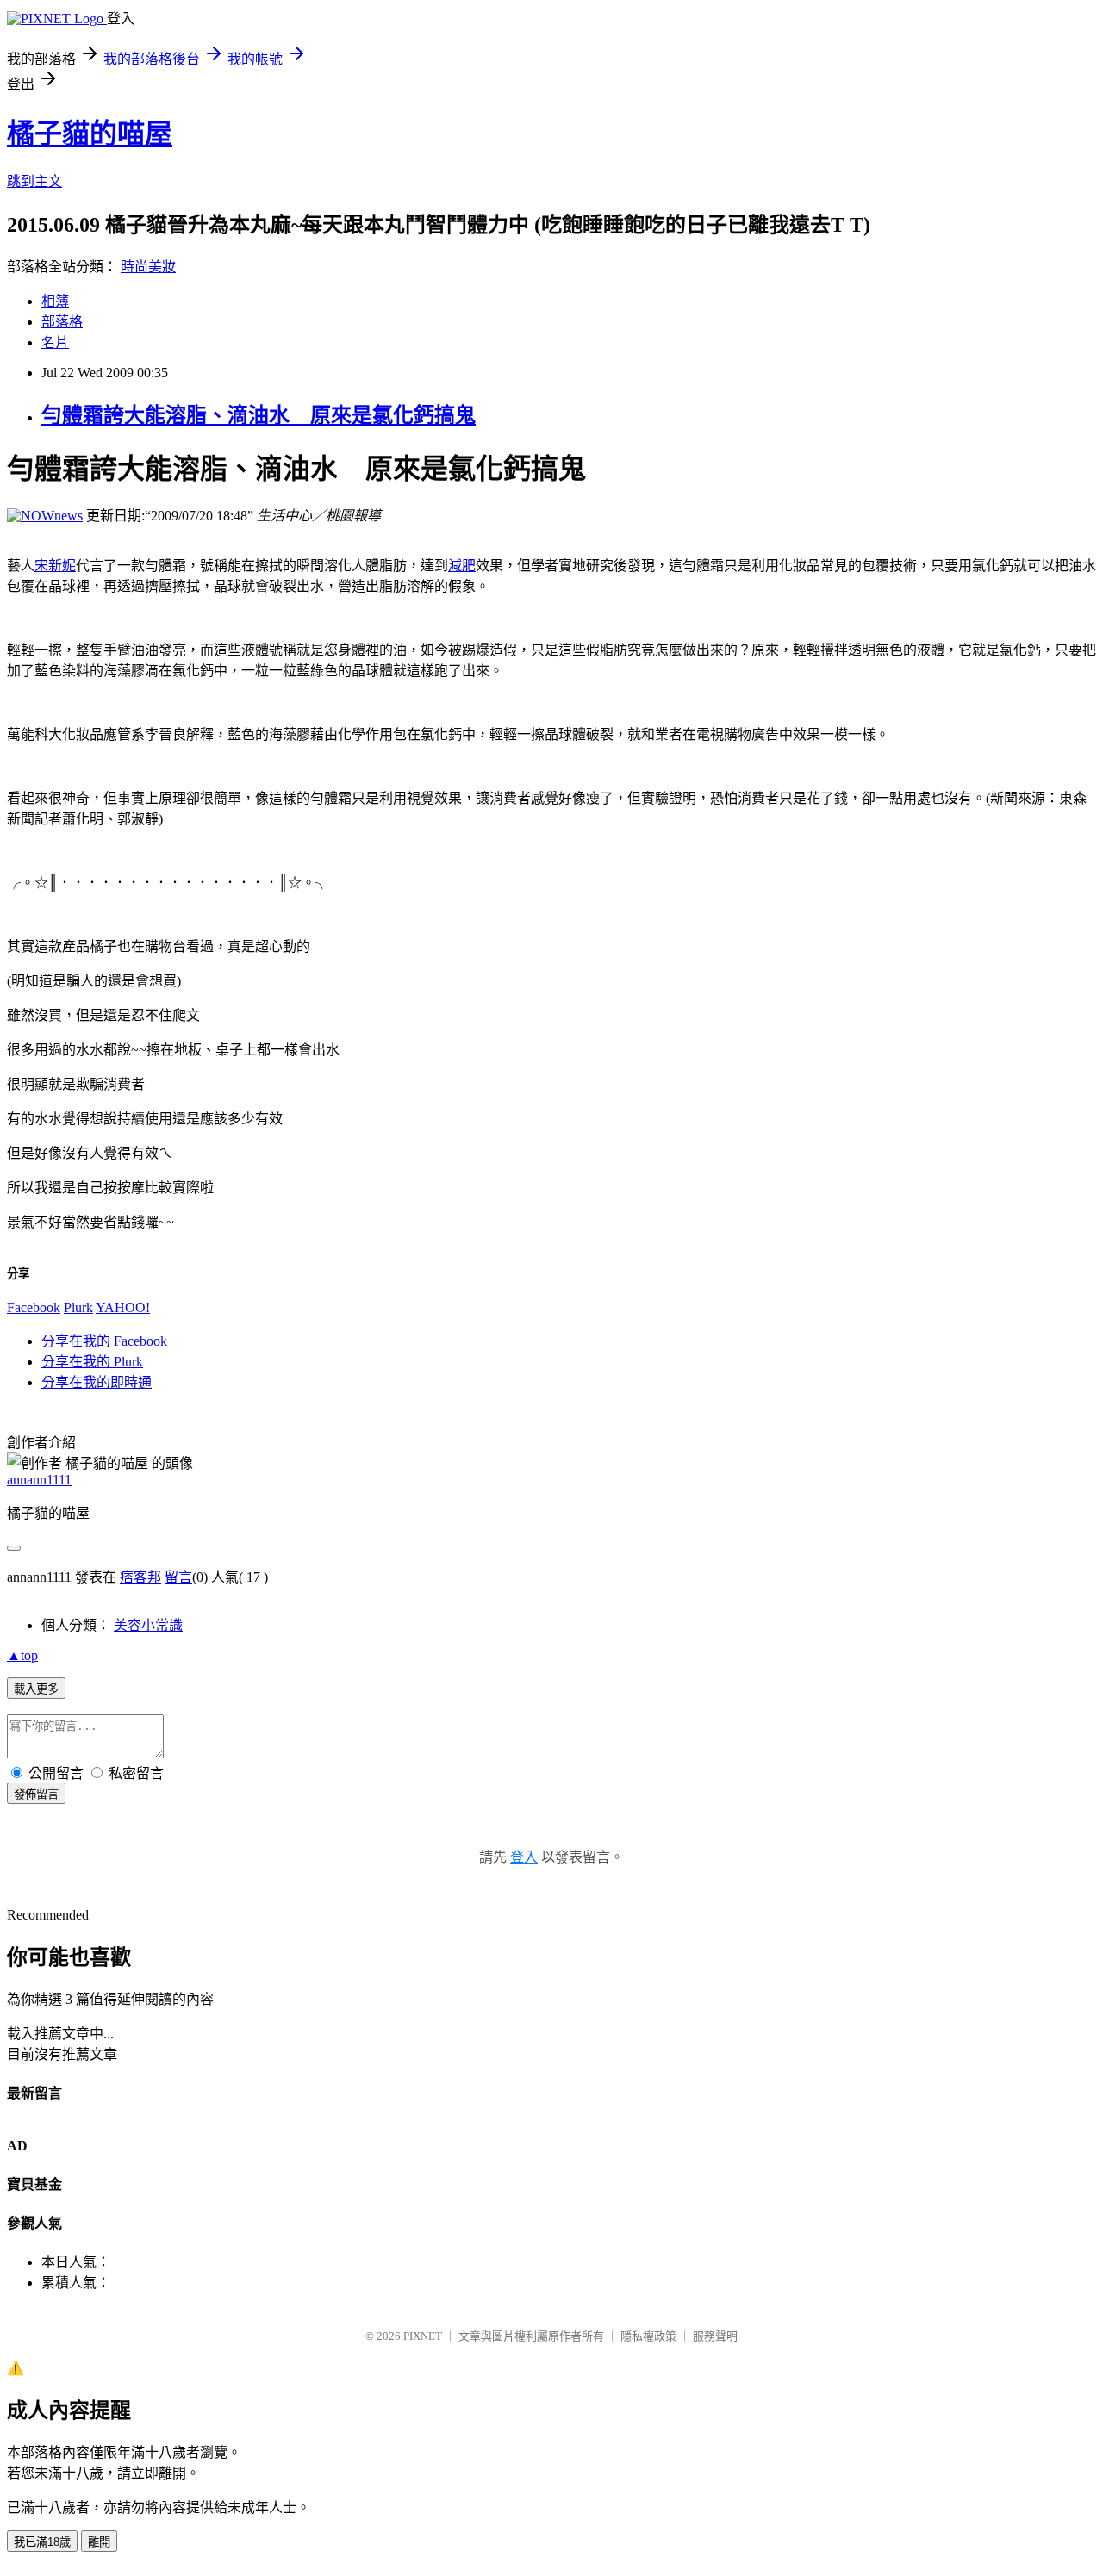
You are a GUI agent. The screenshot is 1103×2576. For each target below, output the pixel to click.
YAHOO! (123, 1307)
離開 (99, 2542)
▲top (22, 1655)
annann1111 (39, 1480)
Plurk (78, 1307)
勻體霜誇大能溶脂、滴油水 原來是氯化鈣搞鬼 (259, 415)
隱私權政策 (648, 2336)
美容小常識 (148, 1625)
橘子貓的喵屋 (90, 134)
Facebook (34, 1307)
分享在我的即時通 (97, 1382)
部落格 (62, 322)
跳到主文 (34, 181)
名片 (55, 342)
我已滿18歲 (42, 2542)
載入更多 (36, 1689)
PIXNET (423, 2336)
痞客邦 (140, 1577)
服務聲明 (715, 2336)
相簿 (55, 301)
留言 (178, 1577)
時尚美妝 (148, 267)
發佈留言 (36, 1794)
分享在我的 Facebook (104, 1341)
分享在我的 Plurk (92, 1362)
